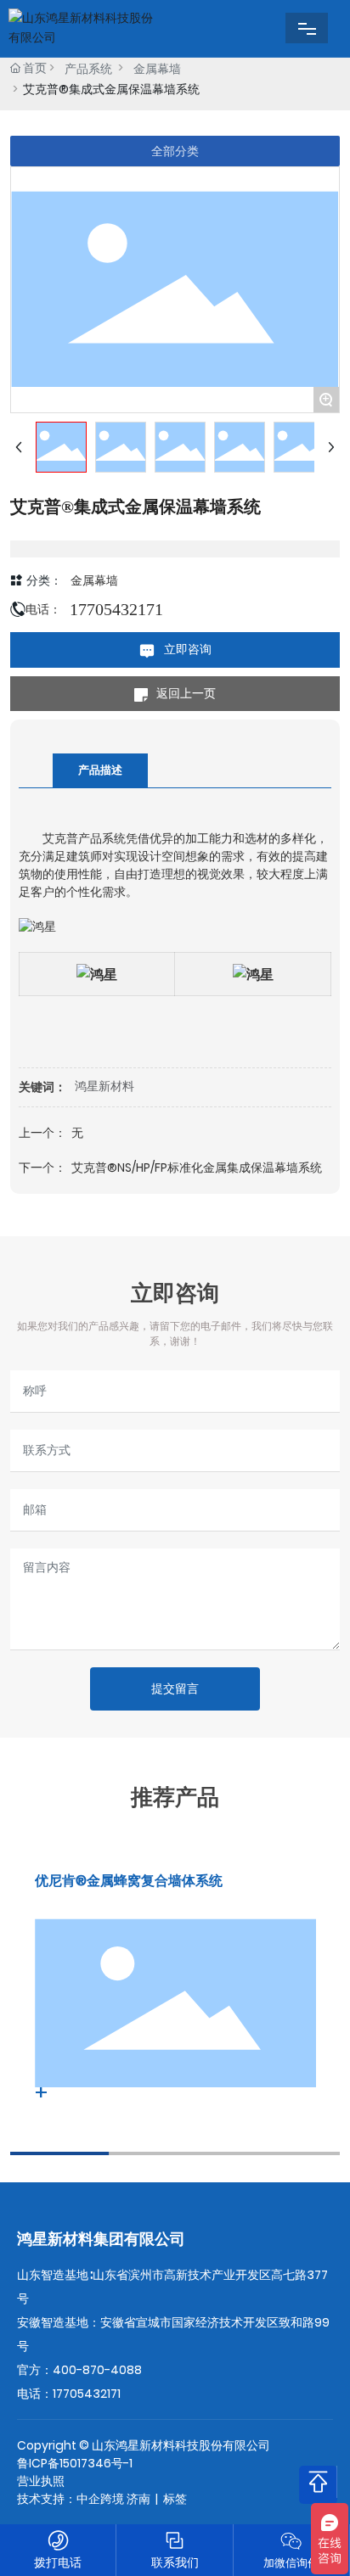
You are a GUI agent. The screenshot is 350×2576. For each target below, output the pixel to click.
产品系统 (88, 69)
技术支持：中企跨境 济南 (84, 2499)
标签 (175, 2499)
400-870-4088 (97, 2370)
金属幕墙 (157, 69)
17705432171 (116, 609)
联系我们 (175, 2562)
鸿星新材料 (104, 1086)
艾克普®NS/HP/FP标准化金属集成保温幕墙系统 (197, 1168)
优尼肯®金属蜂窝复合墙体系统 (129, 1881)
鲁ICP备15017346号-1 (75, 2463)
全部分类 (175, 151)
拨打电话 (58, 2562)
